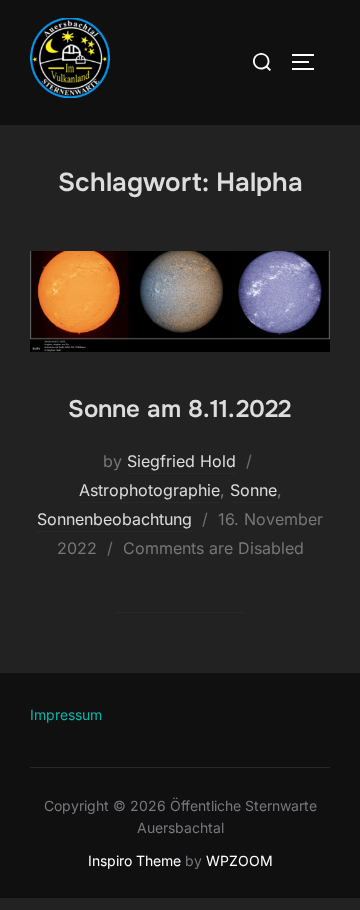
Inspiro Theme (134, 860)
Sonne (253, 490)
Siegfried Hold (181, 461)
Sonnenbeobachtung (114, 519)
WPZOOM (239, 860)
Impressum (66, 714)
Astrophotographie (149, 490)
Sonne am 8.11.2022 (179, 409)
